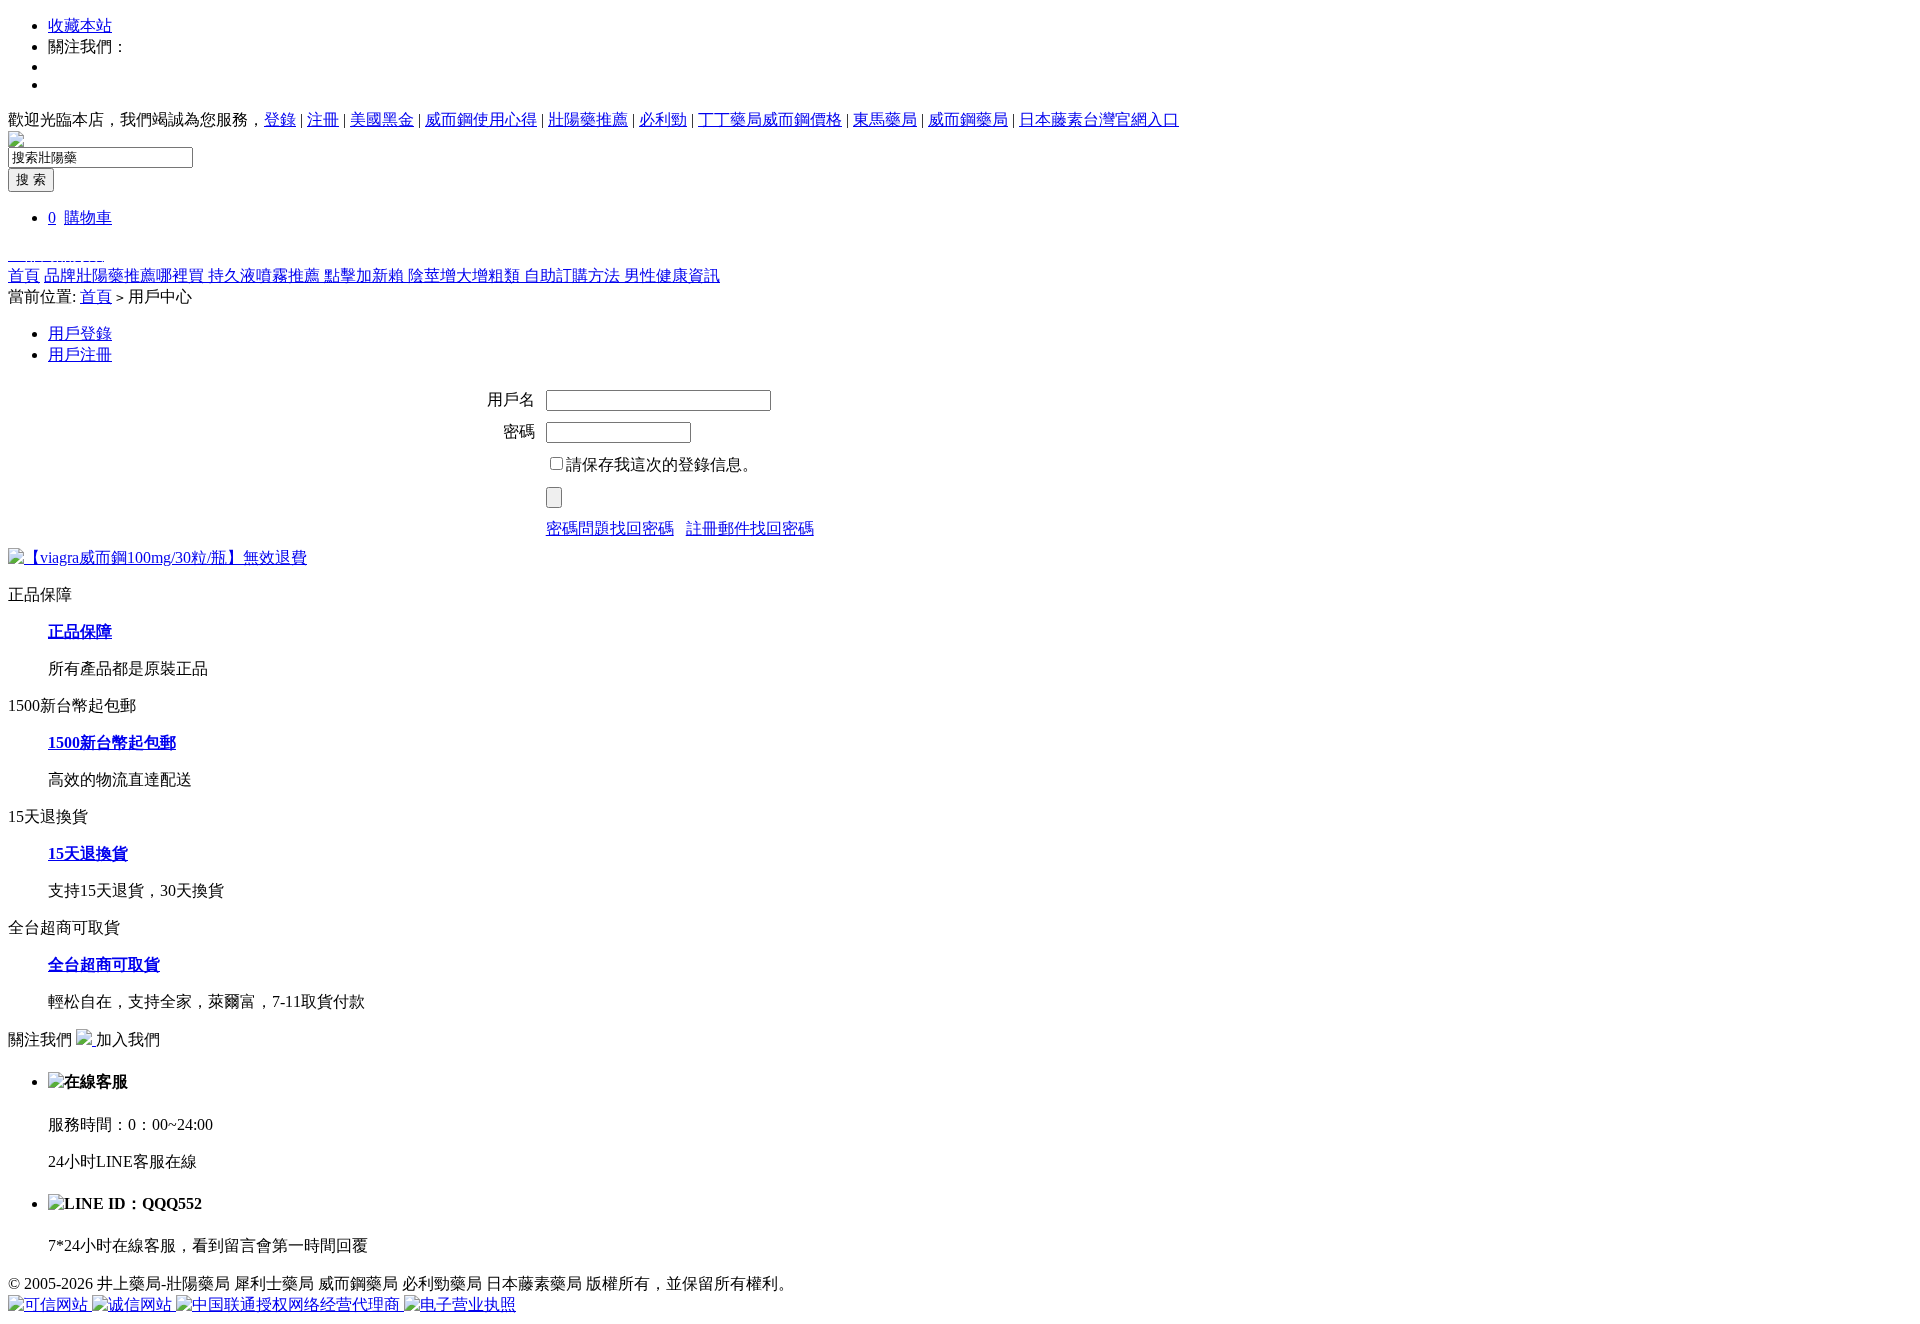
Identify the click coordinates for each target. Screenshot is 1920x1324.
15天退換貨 (88, 853)
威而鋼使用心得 (481, 119)
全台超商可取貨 (104, 964)
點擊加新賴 (366, 275)
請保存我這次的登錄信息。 (662, 464)
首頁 (24, 275)
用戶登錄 (80, 333)
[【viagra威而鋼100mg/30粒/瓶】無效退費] (157, 557)
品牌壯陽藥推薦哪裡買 (126, 275)
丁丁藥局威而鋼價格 (770, 119)
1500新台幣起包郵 (112, 742)
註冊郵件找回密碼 (750, 528)
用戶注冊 (80, 354)
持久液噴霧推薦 (266, 275)
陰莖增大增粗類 (466, 275)
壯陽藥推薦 (588, 119)
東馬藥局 (885, 119)
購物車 (88, 217)
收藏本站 (80, 25)
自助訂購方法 (574, 275)
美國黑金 (382, 119)
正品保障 (80, 631)
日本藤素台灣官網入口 (1099, 119)
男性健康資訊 (672, 275)
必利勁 (663, 119)
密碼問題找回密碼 (610, 528)
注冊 (323, 119)
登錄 (280, 119)
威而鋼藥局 (968, 119)
